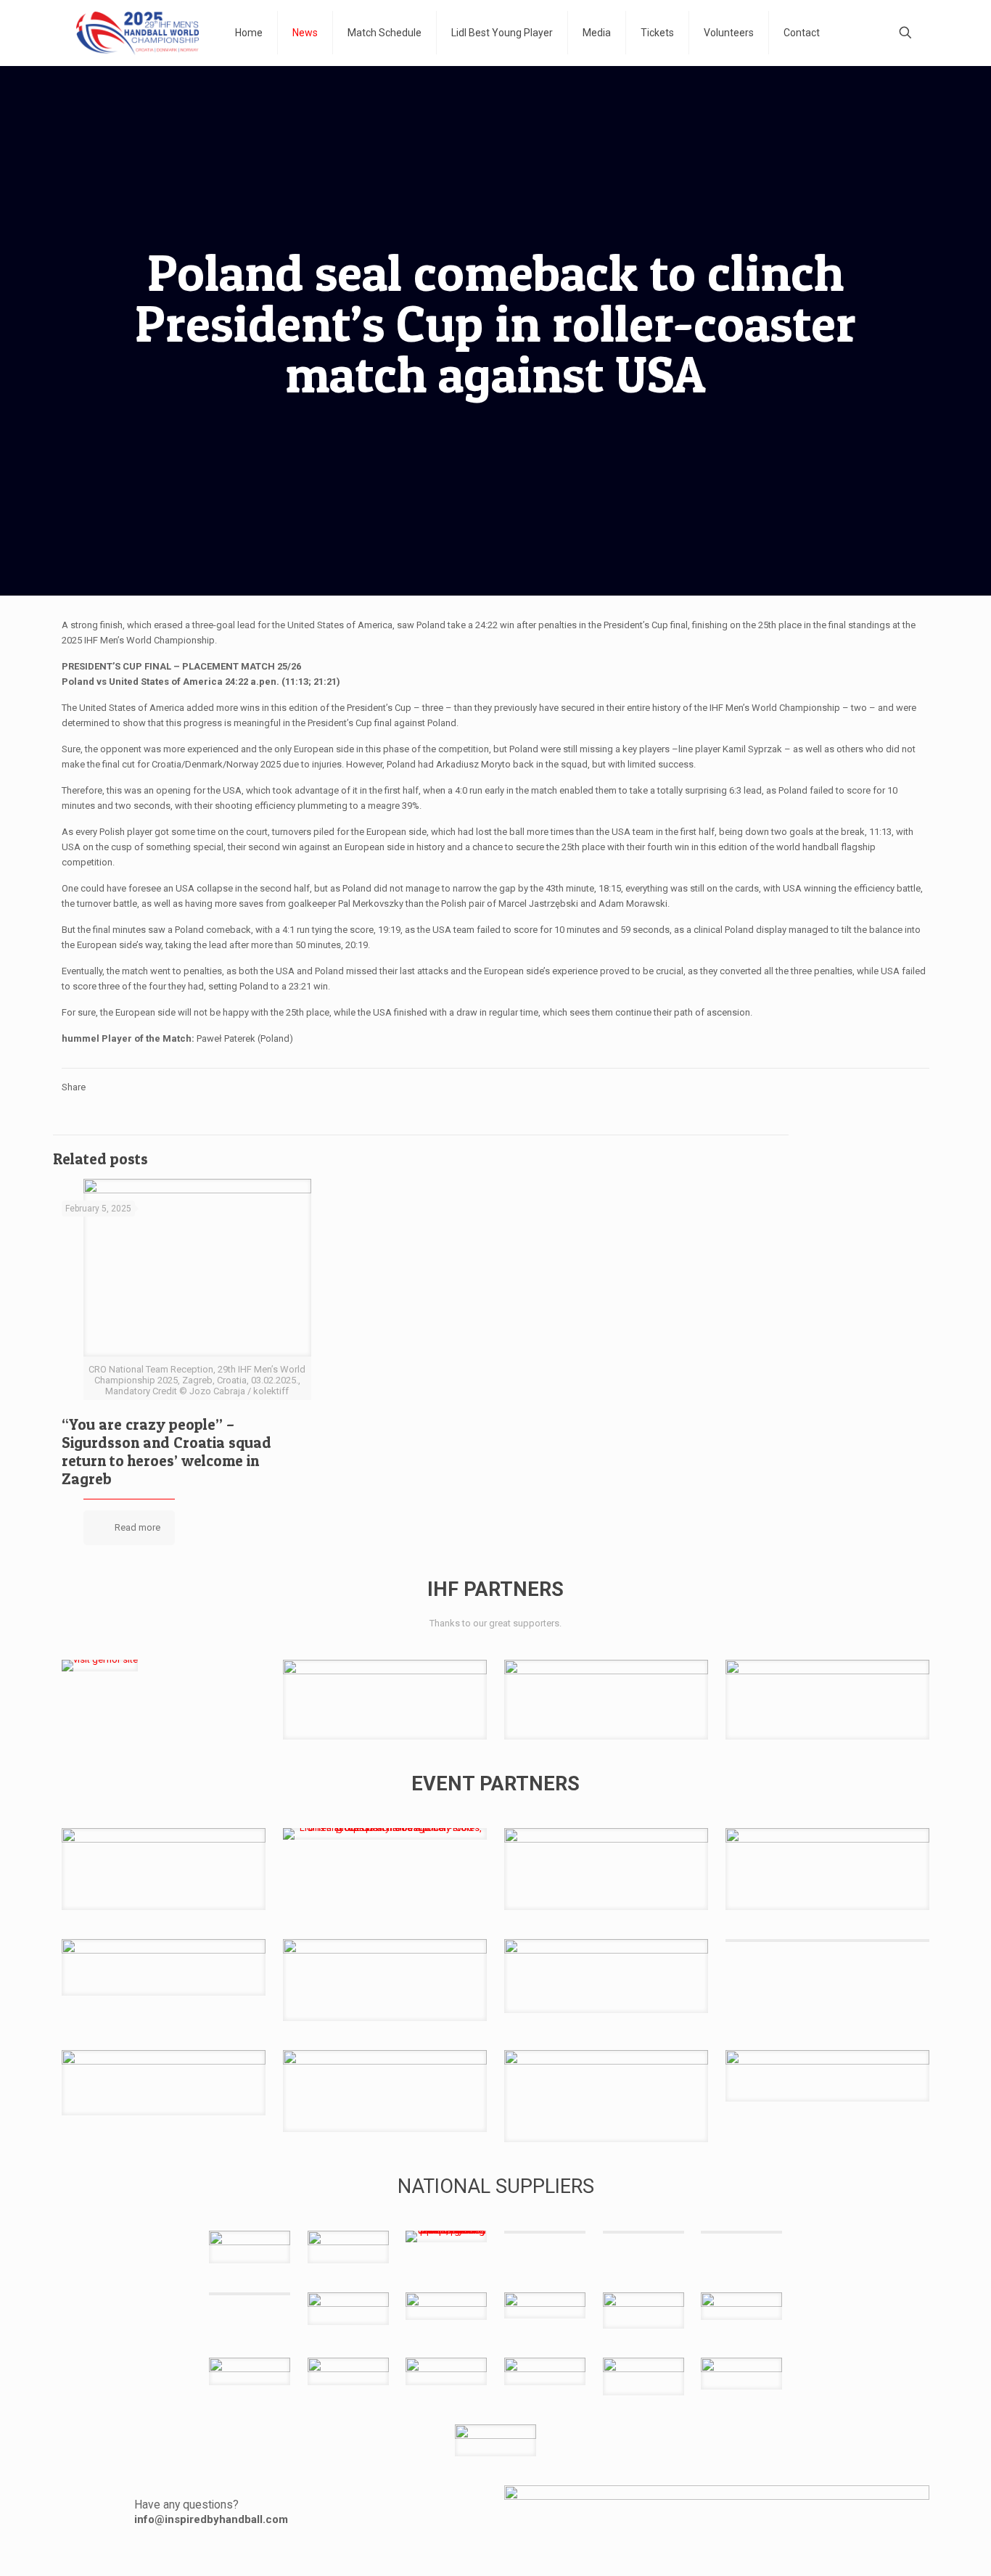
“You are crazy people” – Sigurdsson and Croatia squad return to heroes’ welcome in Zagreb (166, 1452)
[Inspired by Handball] (137, 33)
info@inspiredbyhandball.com (211, 2519)
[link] (100, 1666)
